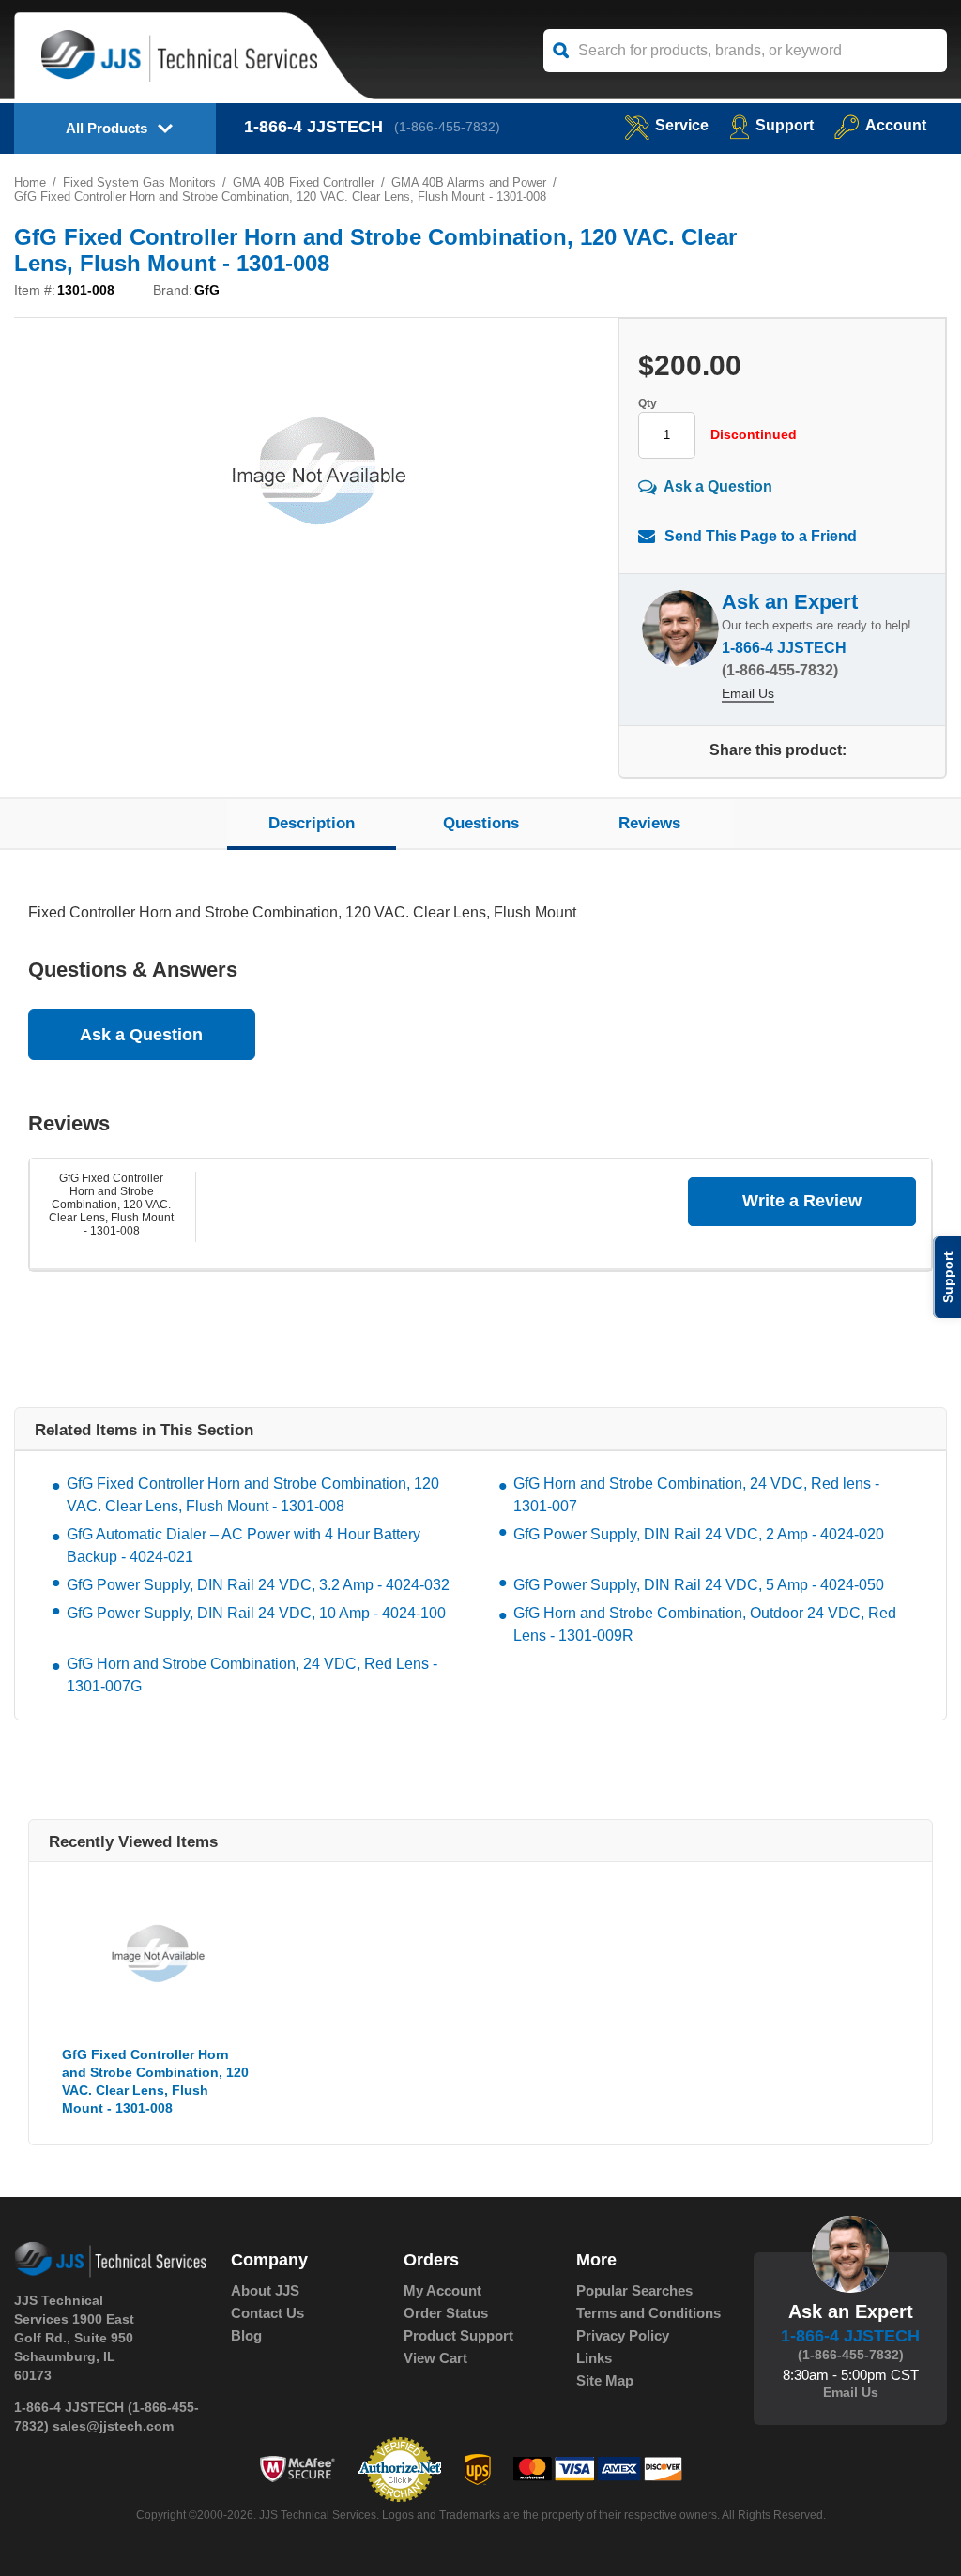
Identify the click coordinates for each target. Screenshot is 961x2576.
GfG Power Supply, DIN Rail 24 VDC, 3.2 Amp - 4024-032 (258, 1585)
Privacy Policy (623, 2335)
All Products (107, 128)
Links (594, 2358)
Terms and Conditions (648, 2313)
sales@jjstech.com (113, 2426)
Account (896, 125)
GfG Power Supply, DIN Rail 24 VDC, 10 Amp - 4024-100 (256, 1613)
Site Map (605, 2380)
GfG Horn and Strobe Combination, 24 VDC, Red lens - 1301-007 (696, 1495)
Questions (481, 823)
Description (312, 823)
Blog (246, 2335)
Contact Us (267, 2313)
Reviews (649, 823)
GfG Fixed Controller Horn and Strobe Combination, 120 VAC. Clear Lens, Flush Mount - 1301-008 (111, 1205)
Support (785, 125)
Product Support (458, 2335)
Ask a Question (718, 485)
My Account (442, 2290)
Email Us (748, 693)
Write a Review (802, 1201)
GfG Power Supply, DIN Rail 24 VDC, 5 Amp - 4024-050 (699, 1585)
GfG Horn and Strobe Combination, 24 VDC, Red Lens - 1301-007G (252, 1675)
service (682, 125)
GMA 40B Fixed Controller (304, 182)
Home (30, 182)
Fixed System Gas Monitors (139, 182)
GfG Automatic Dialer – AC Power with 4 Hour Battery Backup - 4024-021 (244, 1546)
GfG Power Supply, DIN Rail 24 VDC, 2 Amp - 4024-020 (699, 1534)
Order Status (446, 2313)
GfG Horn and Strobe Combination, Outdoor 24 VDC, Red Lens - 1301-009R (705, 1624)
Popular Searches (634, 2290)
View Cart (435, 2358)
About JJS (265, 2290)
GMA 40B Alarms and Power (469, 182)
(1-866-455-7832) (447, 127)
